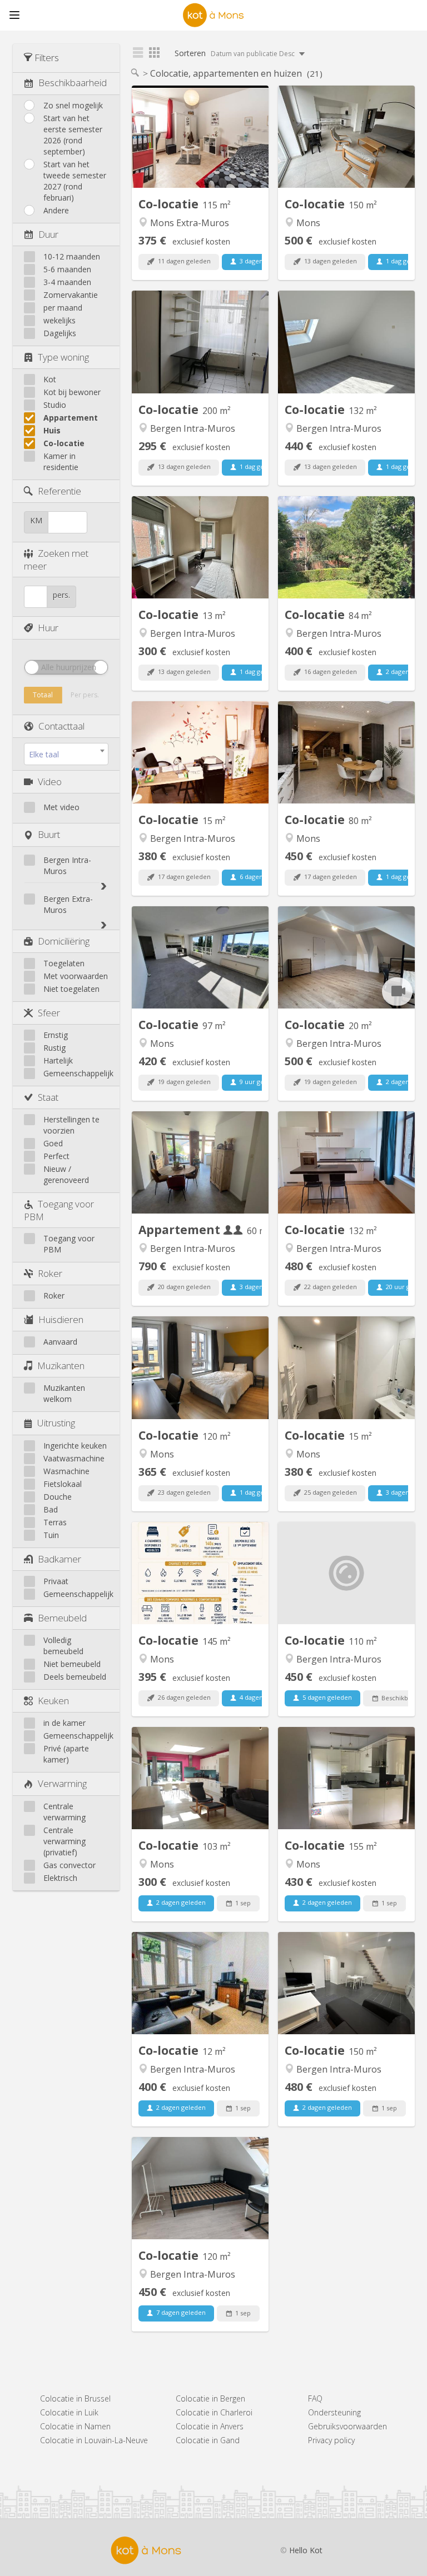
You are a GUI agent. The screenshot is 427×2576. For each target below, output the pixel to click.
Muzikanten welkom (64, 1393)
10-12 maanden (72, 256)
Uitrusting (56, 1423)
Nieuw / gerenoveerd (66, 1174)
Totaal (43, 695)
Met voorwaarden (76, 976)
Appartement (71, 418)
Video (50, 782)
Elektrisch (60, 1878)
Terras (55, 1522)
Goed (53, 1143)
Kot (50, 379)
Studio (55, 405)
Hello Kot (306, 2550)
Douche (58, 1497)
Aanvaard (60, 1342)
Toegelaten (64, 963)
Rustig (54, 1048)
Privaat (56, 1581)
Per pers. (85, 695)
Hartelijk (58, 1060)
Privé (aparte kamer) (66, 1754)
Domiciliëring (64, 941)
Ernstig (56, 1035)
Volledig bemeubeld (63, 1646)
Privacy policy (331, 2440)
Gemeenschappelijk (78, 1073)
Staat (48, 1097)
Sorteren (235, 53)
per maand (63, 308)
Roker (50, 1273)
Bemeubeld (62, 1618)
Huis (52, 430)
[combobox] (66, 754)
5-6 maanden (67, 269)
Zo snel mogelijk (73, 105)
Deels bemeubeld (75, 1677)
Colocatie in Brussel (75, 2398)
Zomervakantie (71, 295)
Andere (56, 210)
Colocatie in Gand (208, 2440)
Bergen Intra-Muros (67, 865)
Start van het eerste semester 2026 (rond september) (73, 135)
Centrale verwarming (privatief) (64, 1841)
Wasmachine (66, 1471)
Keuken (53, 1701)
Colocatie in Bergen (210, 2398)
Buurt (49, 834)
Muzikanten (61, 1366)
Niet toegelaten (71, 989)
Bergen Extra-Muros (68, 904)
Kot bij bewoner (72, 392)
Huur (48, 628)
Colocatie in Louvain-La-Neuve (94, 2440)
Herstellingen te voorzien (71, 1125)
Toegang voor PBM (69, 1244)
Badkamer (59, 1559)
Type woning (63, 357)
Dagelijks (60, 333)
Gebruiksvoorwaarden (347, 2426)
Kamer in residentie (61, 461)
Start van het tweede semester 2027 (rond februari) (75, 181)
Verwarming (62, 1783)
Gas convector (69, 1865)
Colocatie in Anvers (210, 2426)
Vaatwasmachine (74, 1458)
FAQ (315, 2398)
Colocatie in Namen (75, 2426)
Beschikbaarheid (73, 83)
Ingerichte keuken (75, 1446)
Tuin (51, 1535)
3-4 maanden (67, 282)
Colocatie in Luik (69, 2412)
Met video (61, 807)
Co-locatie (64, 443)
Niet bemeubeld (72, 1664)
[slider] (32, 667)
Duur (48, 234)
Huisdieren (61, 1319)
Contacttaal (61, 726)
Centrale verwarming (64, 1812)
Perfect (56, 1156)
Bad (51, 1509)
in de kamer (64, 1723)
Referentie (59, 491)
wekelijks (59, 320)
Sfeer (49, 1013)
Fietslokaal (63, 1484)
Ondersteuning (334, 2412)
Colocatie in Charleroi (214, 2412)
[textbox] (66, 755)
